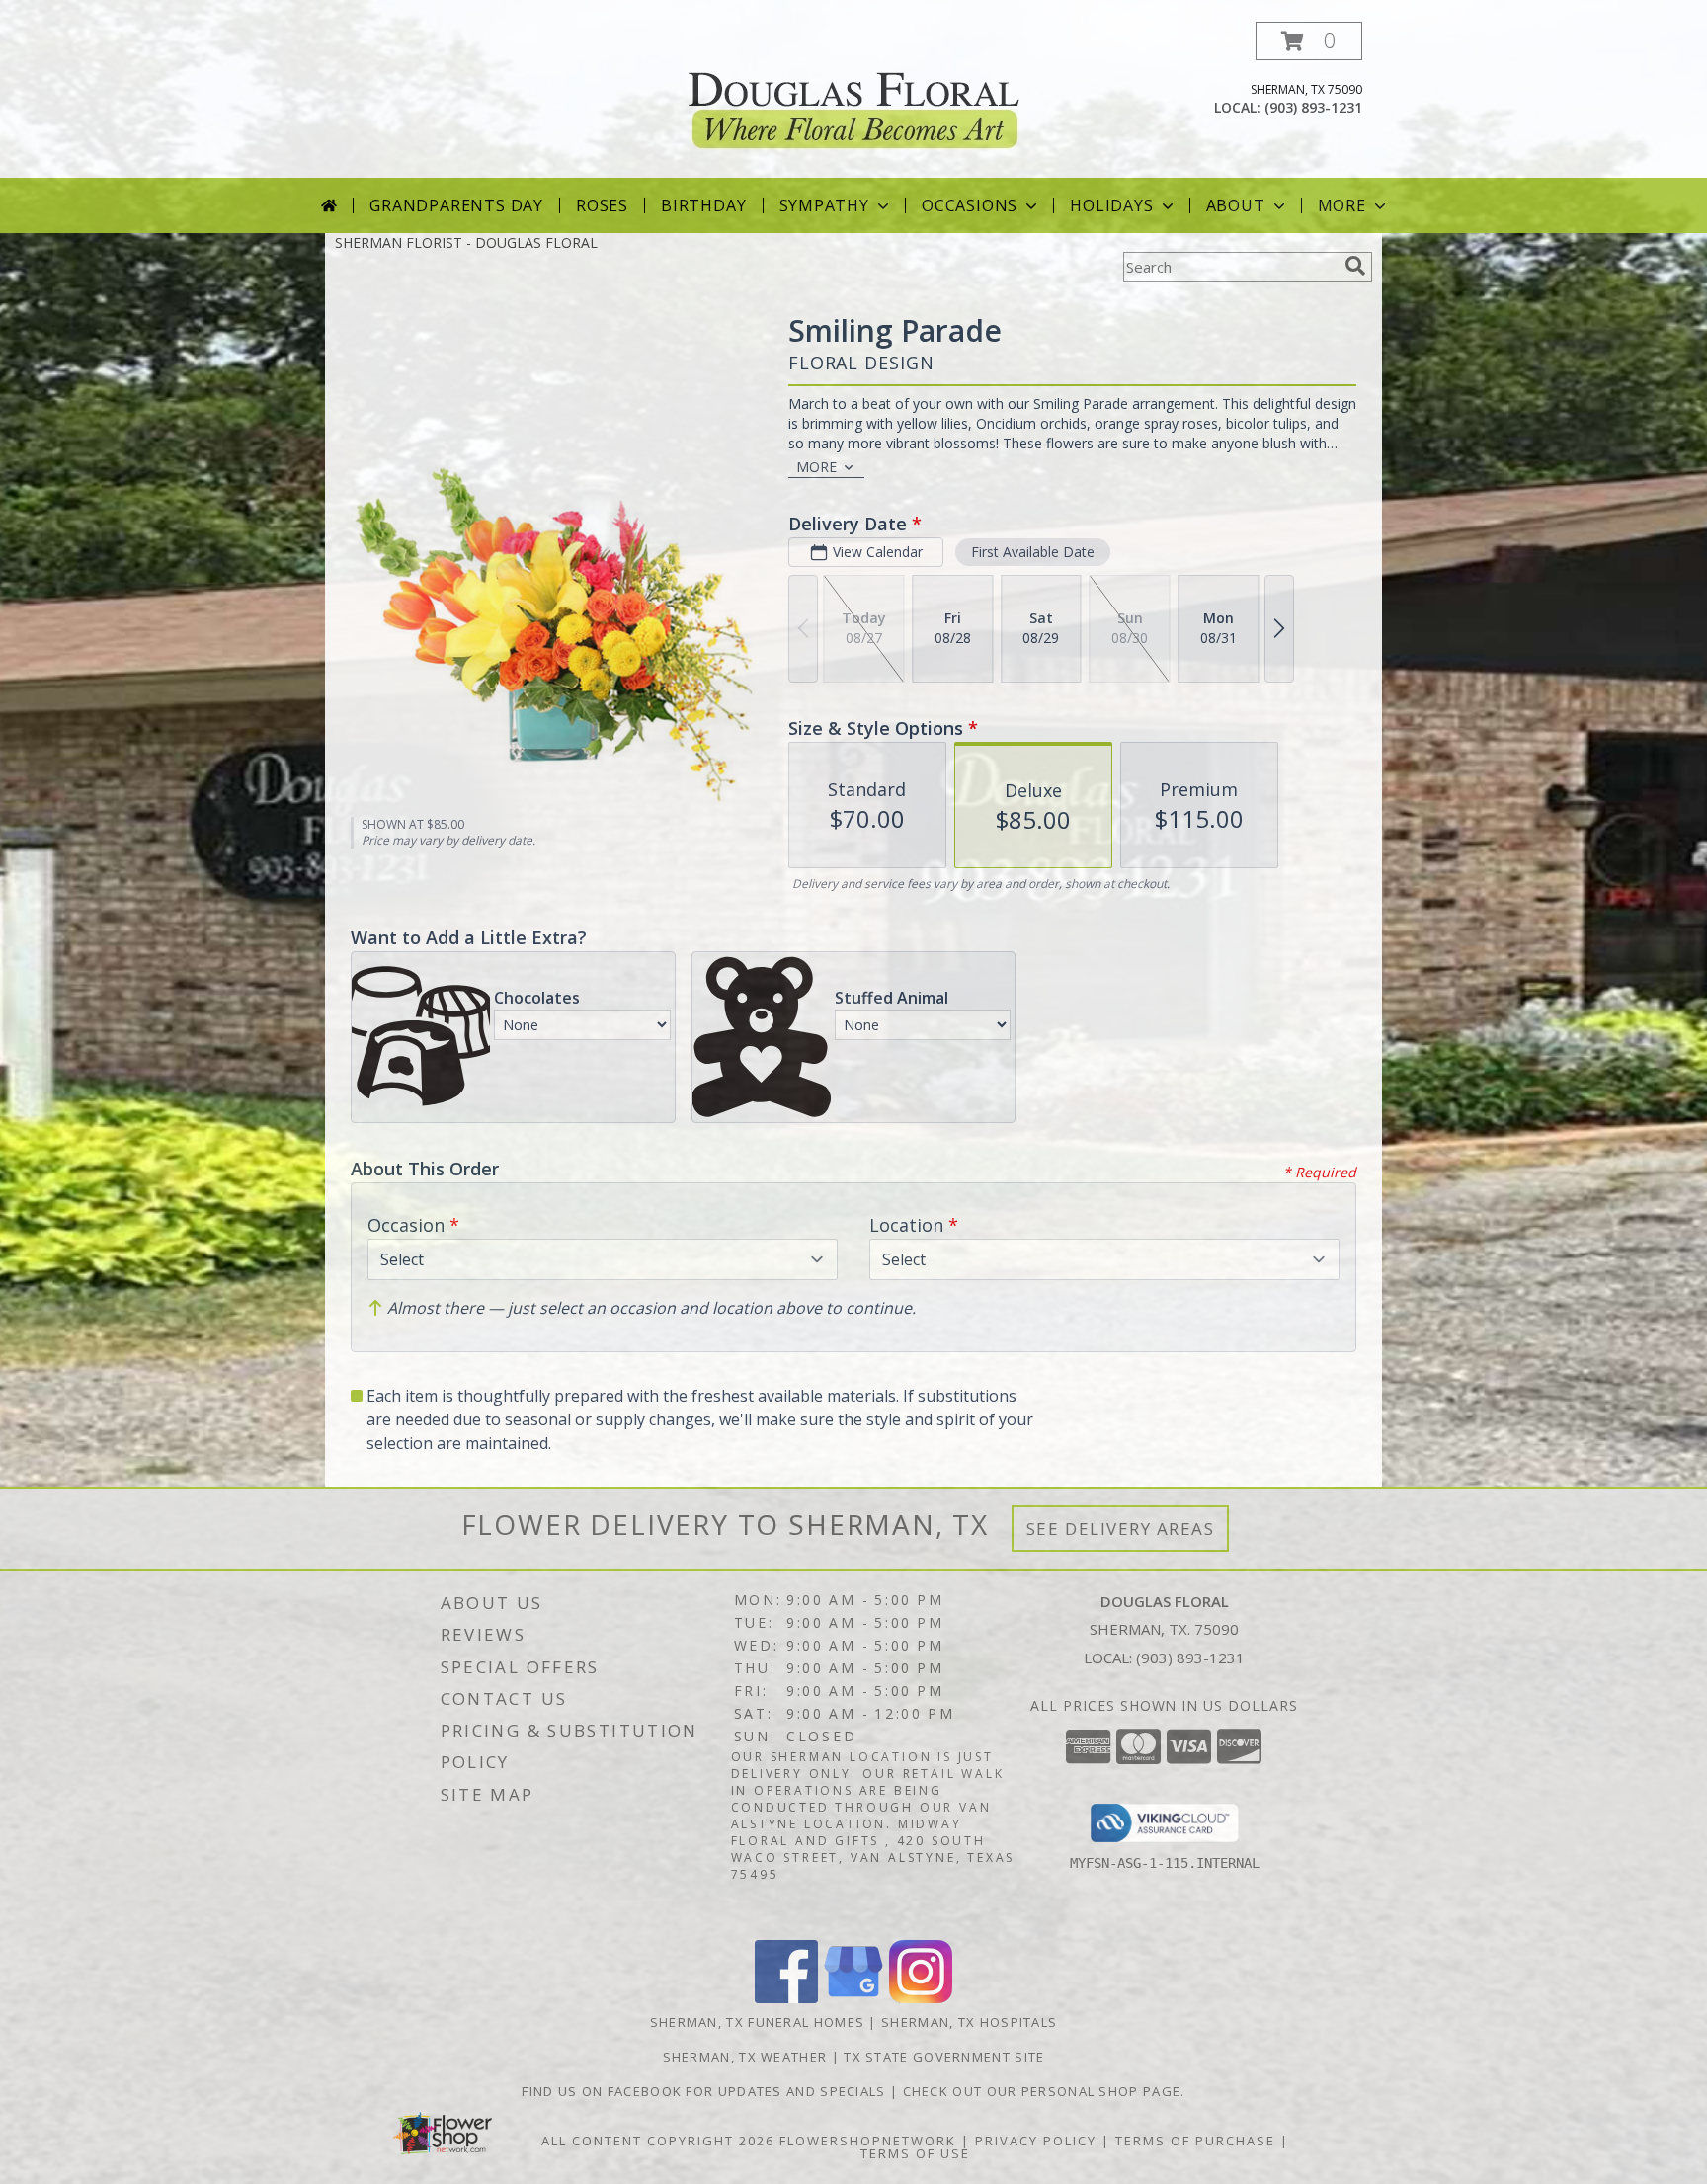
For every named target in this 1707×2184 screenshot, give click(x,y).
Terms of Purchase (1195, 2141)
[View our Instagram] (921, 1998)
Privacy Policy (1036, 2141)
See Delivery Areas (1121, 1529)
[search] (1355, 266)
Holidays (1111, 205)
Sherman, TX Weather (745, 2057)
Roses (602, 205)
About (1236, 205)
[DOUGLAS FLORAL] (854, 97)
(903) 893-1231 (1313, 107)
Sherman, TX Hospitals (969, 2022)
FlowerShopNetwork (868, 2141)
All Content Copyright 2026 (658, 2141)
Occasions (970, 205)
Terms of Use (915, 2153)
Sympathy (824, 205)
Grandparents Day (456, 205)
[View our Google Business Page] (853, 1998)
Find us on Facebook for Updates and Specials (706, 2091)
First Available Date (1033, 552)
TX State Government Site (944, 2057)
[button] (1309, 41)
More (1342, 205)
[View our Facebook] (786, 1998)
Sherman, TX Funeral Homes (758, 2022)
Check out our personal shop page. (1044, 2091)
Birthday (703, 205)
